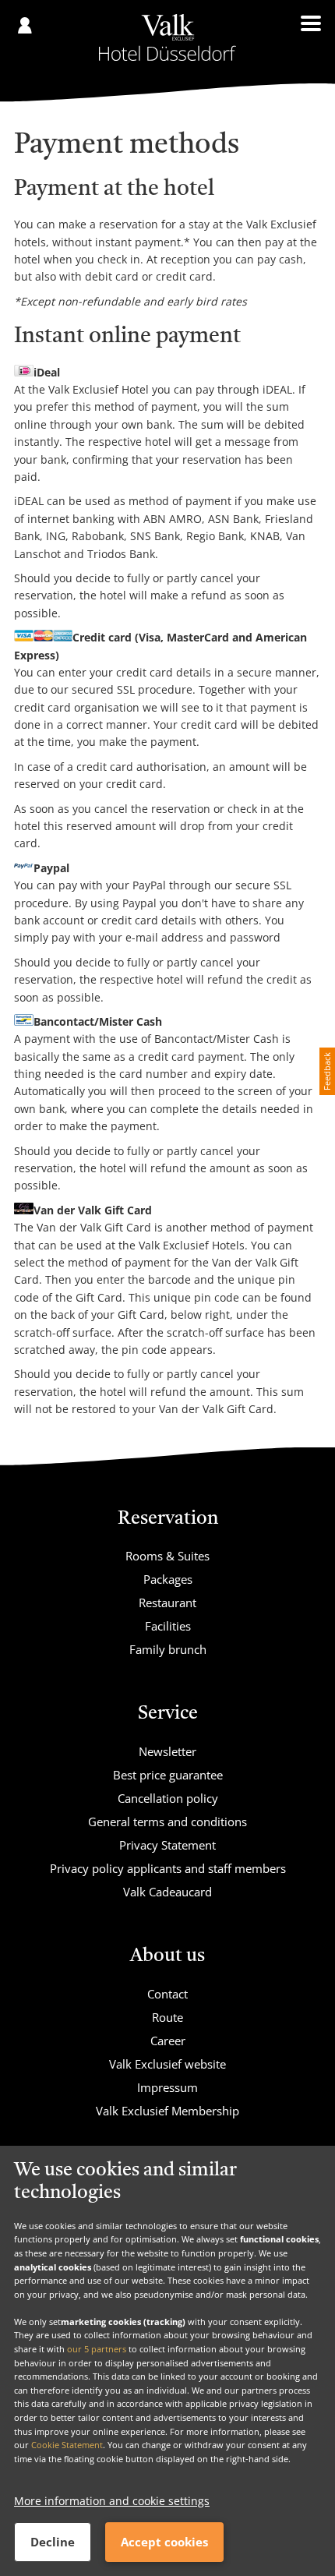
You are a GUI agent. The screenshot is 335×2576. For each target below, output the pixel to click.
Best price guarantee (168, 1775)
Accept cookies (164, 2542)
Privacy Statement (167, 1845)
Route (167, 2017)
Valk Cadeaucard (167, 1892)
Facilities (168, 1626)
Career (168, 2041)
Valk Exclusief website (167, 2064)
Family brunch (168, 1649)
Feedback (327, 1071)
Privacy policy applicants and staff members (168, 1868)
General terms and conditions (167, 1822)
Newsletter (167, 1751)
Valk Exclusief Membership (167, 2111)
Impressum (167, 2087)
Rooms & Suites (167, 1556)
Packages (168, 1579)
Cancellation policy (168, 1798)
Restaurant (167, 1602)
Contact (167, 1994)
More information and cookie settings (112, 2501)
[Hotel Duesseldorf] (167, 37)
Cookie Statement (67, 2445)
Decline (53, 2542)
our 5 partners (97, 2349)
